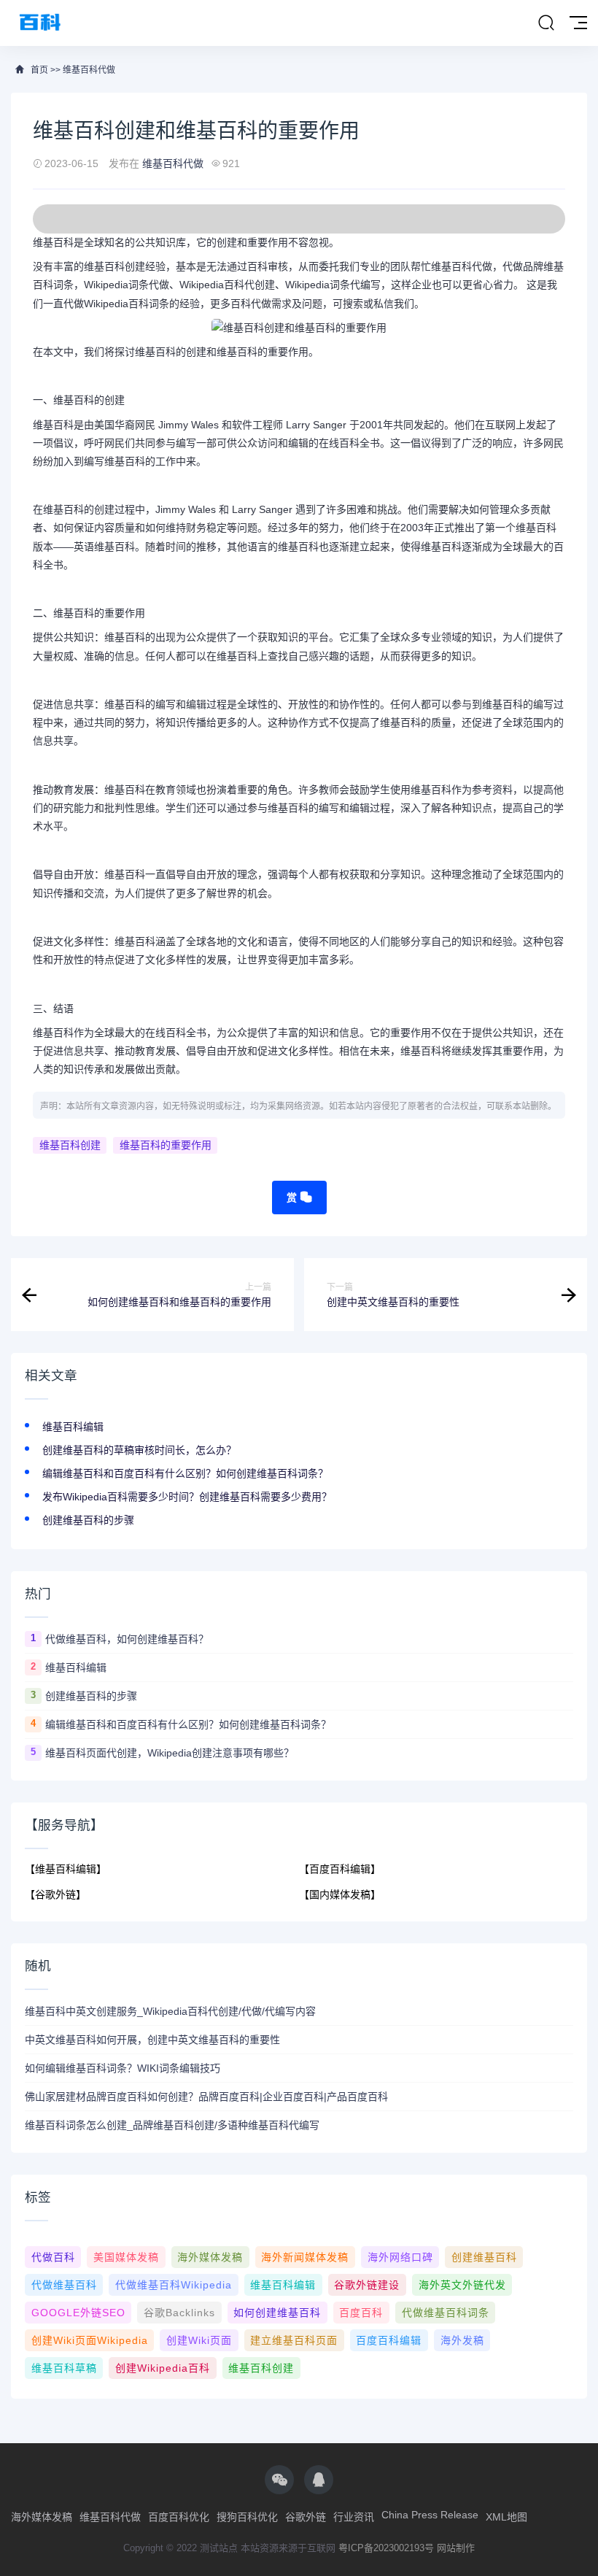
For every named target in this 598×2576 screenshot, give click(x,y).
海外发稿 (462, 2340)
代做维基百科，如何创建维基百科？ (127, 1639)
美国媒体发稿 (126, 2257)
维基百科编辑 (73, 1427)
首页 (39, 70)
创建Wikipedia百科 (163, 2368)
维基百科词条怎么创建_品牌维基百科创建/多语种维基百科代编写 (172, 2125)
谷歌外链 (306, 2517)
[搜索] (546, 23)
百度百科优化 (179, 2517)
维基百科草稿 (64, 2368)
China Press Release (430, 2515)
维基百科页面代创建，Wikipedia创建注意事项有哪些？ (170, 1753)
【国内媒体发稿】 (340, 1894)
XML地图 (506, 2517)
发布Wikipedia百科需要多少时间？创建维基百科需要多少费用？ (187, 1497)
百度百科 (361, 2313)
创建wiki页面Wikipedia (90, 2340)
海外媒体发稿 (210, 2257)
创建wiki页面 (199, 2340)
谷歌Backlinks (179, 2313)
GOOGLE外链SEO (78, 2313)
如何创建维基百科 (277, 2313)
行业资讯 (354, 2517)
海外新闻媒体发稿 (305, 2257)
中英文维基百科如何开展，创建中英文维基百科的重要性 (152, 2040)
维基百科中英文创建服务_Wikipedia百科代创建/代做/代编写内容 (170, 2011)
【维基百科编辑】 (66, 1869)
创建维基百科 (484, 2257)
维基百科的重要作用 (166, 1145)
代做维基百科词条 (446, 2313)
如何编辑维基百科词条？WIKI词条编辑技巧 (123, 2068)
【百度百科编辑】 (340, 1869)
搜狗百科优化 (247, 2517)
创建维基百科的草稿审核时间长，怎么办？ (139, 1450)
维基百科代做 (89, 70)
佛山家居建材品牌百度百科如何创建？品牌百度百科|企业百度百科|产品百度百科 (206, 2097)
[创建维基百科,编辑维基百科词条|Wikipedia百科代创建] (40, 23)
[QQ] (319, 2480)
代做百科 (53, 2257)
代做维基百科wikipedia (174, 2285)
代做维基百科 (64, 2285)
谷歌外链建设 (367, 2285)
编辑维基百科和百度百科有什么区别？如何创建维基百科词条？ (185, 1473)
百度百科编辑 (389, 2340)
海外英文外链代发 (462, 2285)
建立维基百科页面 (294, 2340)
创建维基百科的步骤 (88, 1520)
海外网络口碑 (400, 2257)
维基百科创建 (70, 1145)
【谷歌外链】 (55, 1894)
